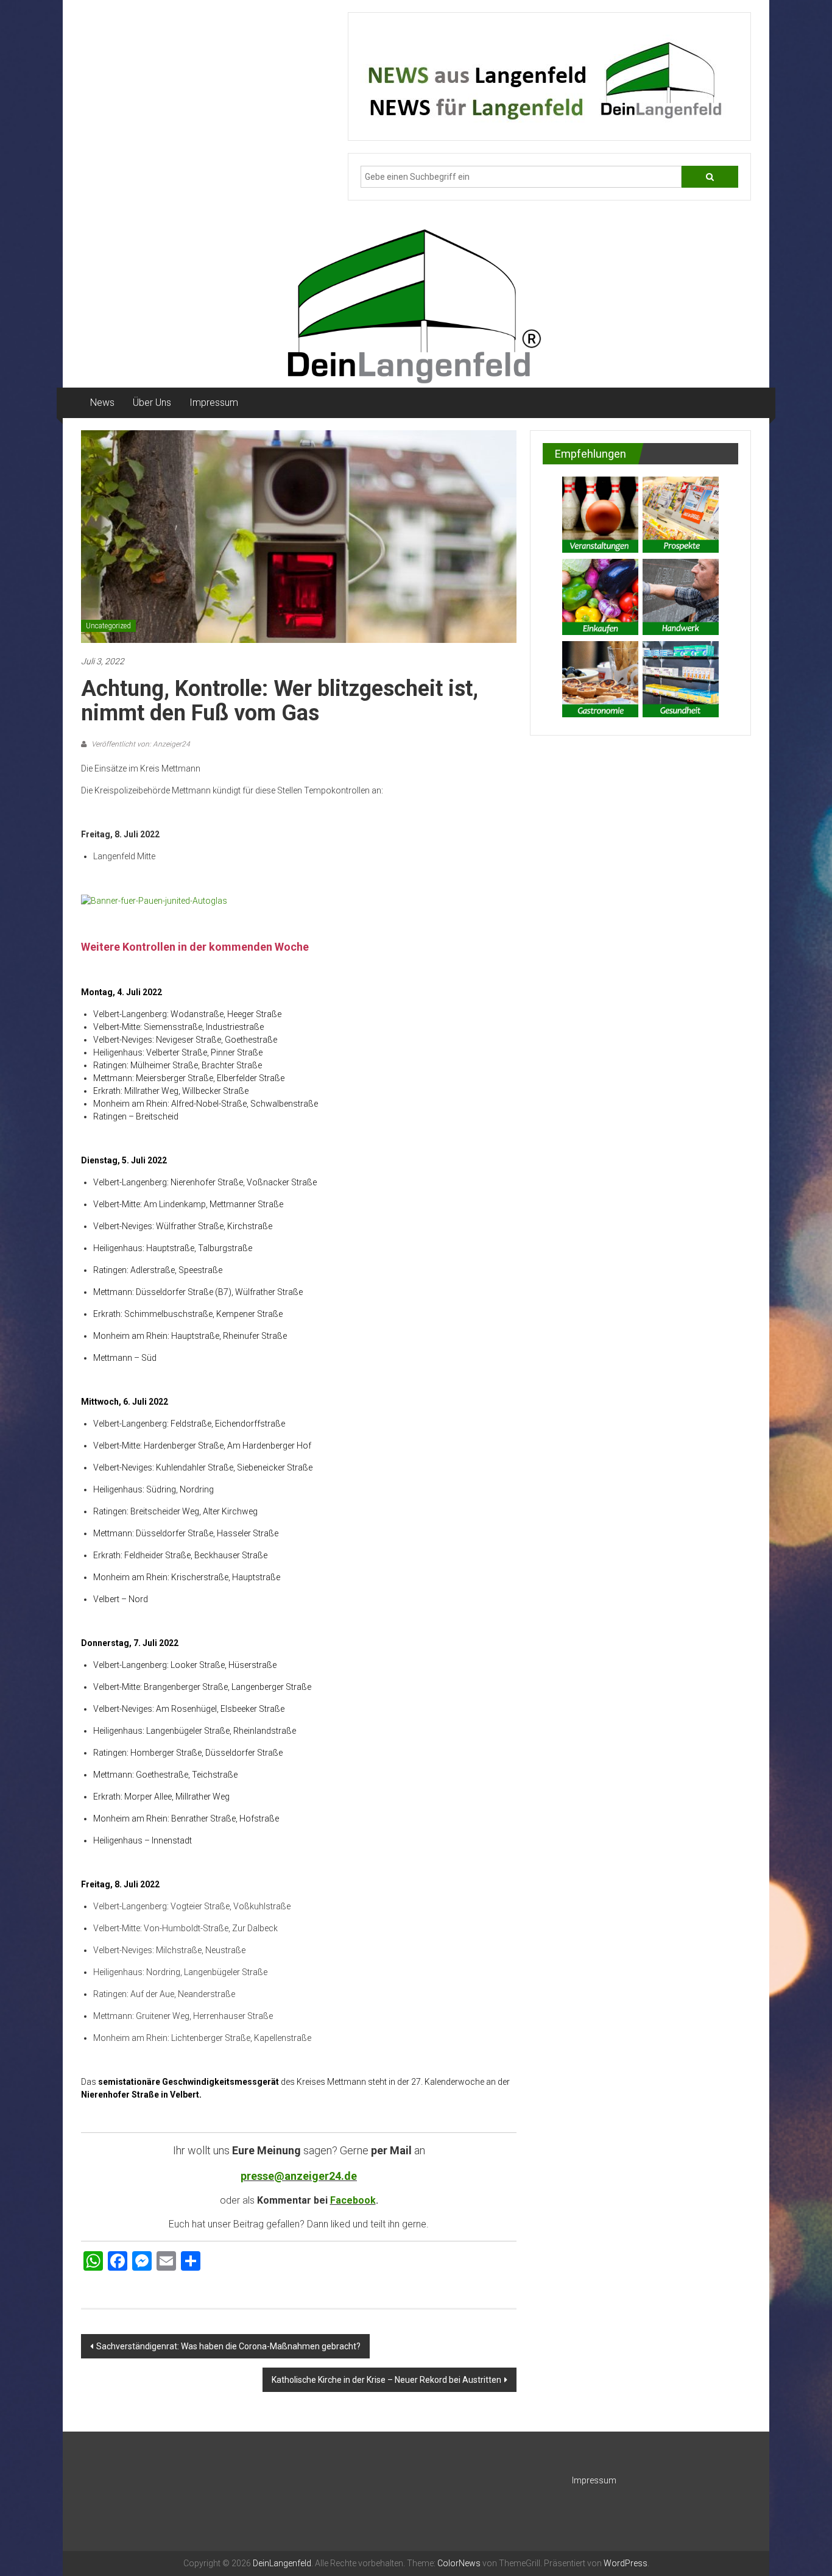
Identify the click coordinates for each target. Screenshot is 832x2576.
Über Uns (152, 403)
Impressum (214, 403)
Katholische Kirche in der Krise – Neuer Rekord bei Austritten (386, 2380)
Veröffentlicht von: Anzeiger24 (140, 744)
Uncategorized (108, 626)
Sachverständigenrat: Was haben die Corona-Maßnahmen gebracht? (228, 2346)
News (102, 403)
